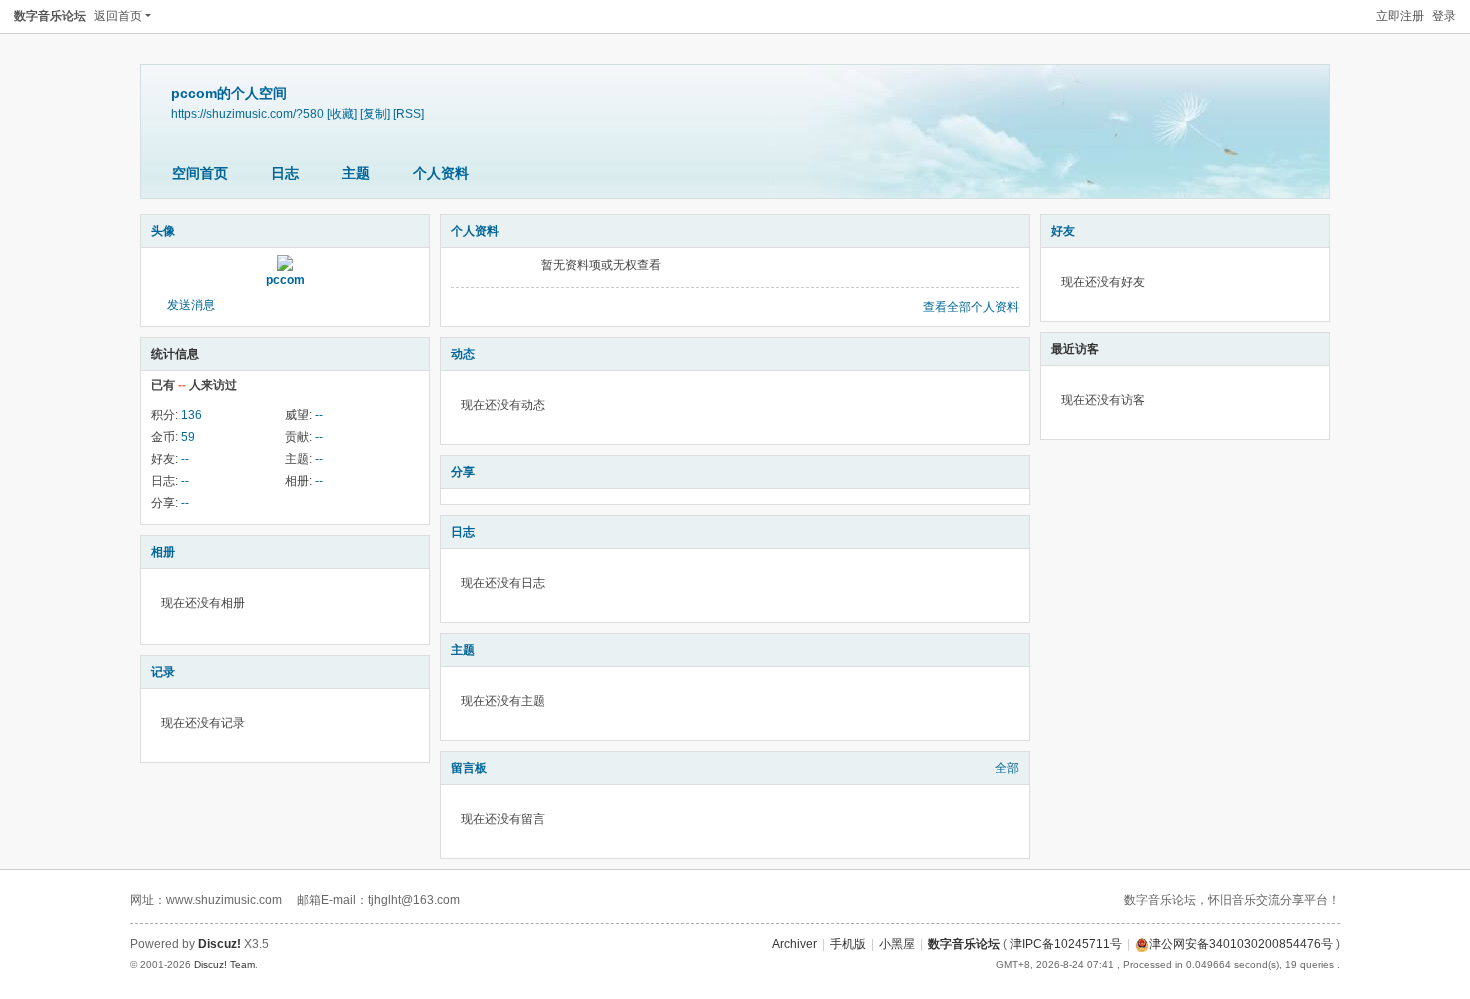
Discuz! (219, 944)
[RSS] (408, 113)
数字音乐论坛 (50, 16)
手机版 (848, 944)
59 (188, 437)
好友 (1063, 231)
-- (319, 415)
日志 (285, 173)
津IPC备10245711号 (1066, 944)
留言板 (469, 768)
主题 (356, 173)
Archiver (794, 944)
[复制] (375, 113)
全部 (1007, 768)
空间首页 (200, 173)
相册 (163, 552)
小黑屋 (897, 944)
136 (191, 415)
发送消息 (191, 305)
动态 (463, 354)
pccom (285, 280)
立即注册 (1400, 16)
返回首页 (118, 16)
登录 (1444, 16)
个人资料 (441, 173)
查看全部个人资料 (971, 307)
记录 (163, 672)
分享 (463, 472)
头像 (163, 231)
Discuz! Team (224, 964)
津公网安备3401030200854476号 (1241, 944)
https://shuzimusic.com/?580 (247, 113)
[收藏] (342, 113)
